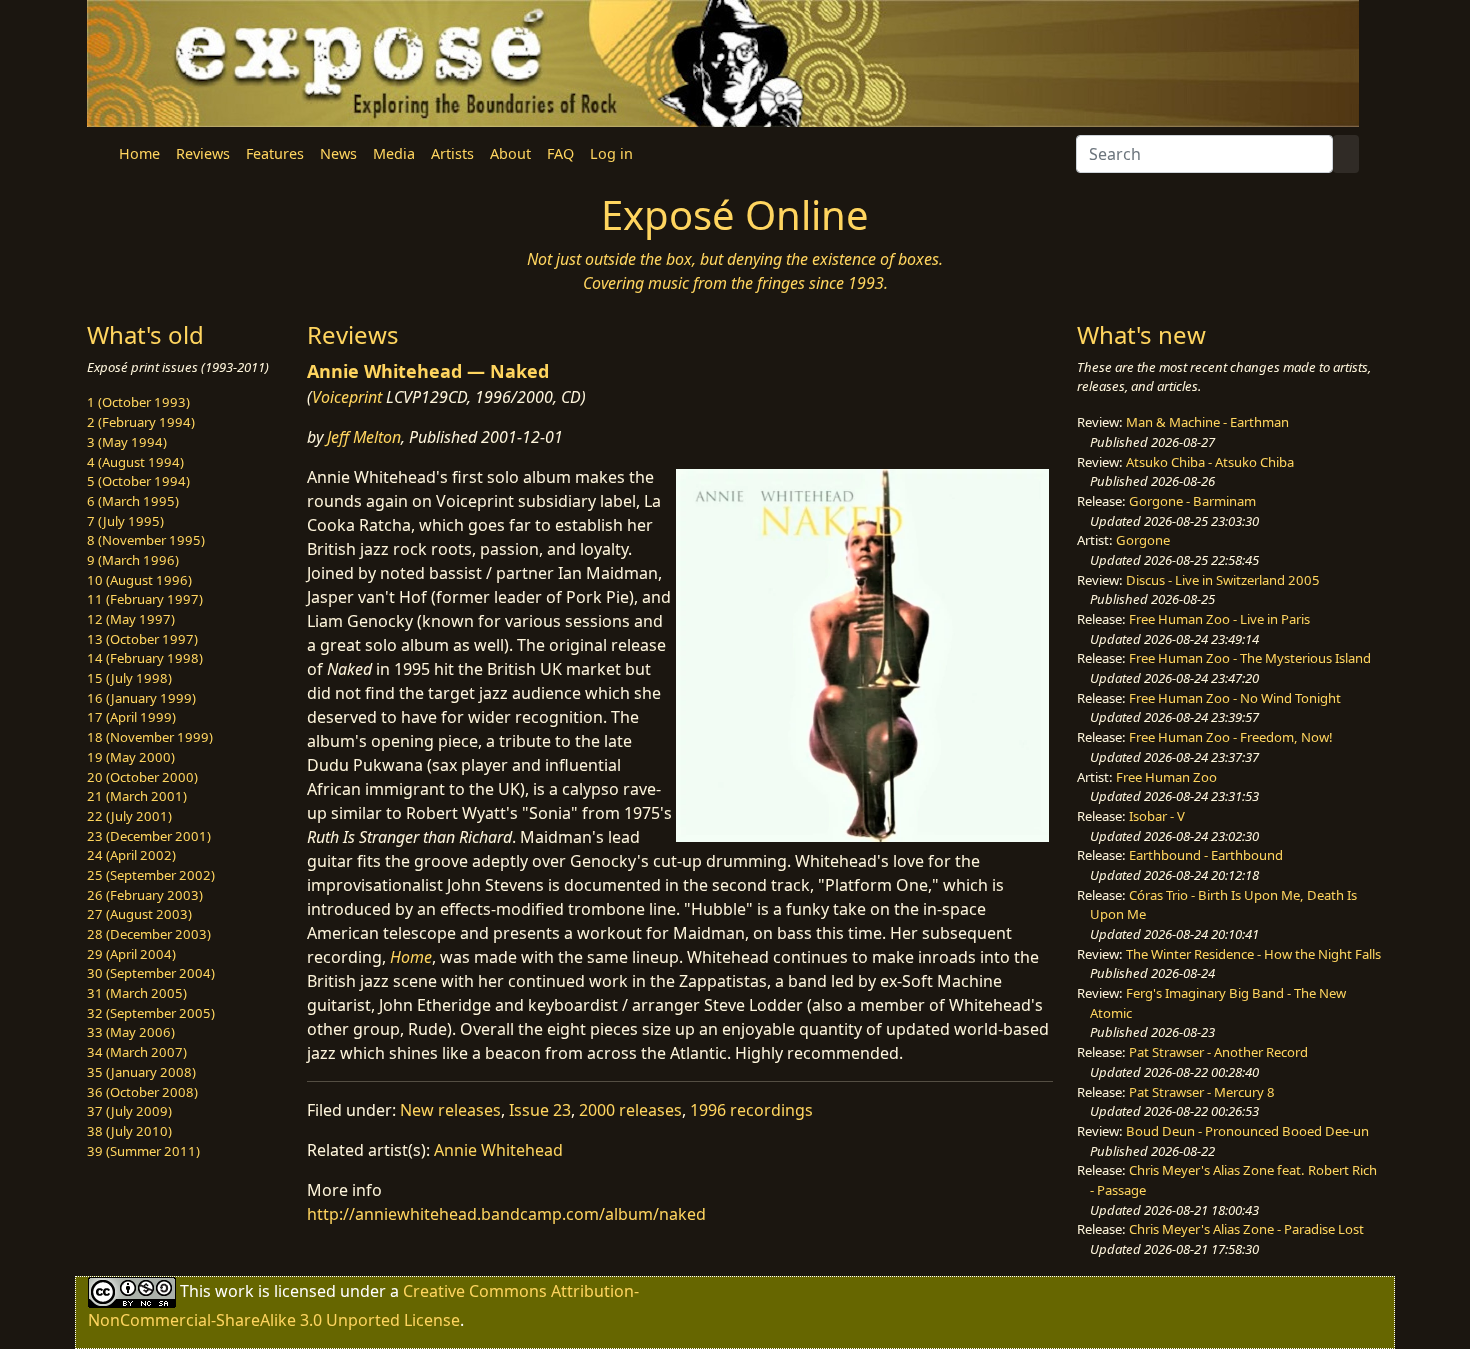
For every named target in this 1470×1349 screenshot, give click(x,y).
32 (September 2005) (151, 1013)
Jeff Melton (364, 437)
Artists (452, 153)
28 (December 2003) (149, 934)
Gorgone (1143, 540)
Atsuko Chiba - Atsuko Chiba (1210, 462)
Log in (611, 153)
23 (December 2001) (149, 836)
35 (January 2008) (141, 1072)
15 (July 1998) (129, 678)
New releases (450, 1110)
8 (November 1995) (146, 540)
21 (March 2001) (137, 796)
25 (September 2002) (151, 875)
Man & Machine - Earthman (1207, 422)
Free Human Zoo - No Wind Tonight (1235, 698)
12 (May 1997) (131, 619)
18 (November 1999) (150, 737)
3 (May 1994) (127, 442)
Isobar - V (1157, 816)
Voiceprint (347, 397)
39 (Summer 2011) (143, 1151)
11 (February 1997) (145, 599)
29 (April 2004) (131, 954)
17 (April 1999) (131, 717)
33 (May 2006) (131, 1032)
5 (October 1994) (138, 481)
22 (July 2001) (129, 816)
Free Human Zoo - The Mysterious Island (1250, 658)
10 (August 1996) (139, 580)
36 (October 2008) (142, 1092)
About (510, 153)
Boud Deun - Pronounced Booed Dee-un (1247, 1131)
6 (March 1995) (133, 501)
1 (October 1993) (138, 402)
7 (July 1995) (125, 521)
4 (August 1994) (135, 462)
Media (394, 153)
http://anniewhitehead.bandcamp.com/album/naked (506, 1214)
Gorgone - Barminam (1192, 501)
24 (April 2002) (131, 855)
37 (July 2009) (129, 1111)
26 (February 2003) (145, 895)
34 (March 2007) (137, 1052)
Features (275, 153)
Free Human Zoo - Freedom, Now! (1231, 737)
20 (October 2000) (142, 777)
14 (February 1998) (145, 658)
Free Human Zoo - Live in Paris (1219, 619)
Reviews (203, 153)
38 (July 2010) (129, 1131)
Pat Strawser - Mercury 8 (1202, 1092)
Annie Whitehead (498, 1150)
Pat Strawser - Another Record (1218, 1052)
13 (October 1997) (142, 639)
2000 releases (630, 1110)
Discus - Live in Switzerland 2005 (1223, 580)
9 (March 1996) (133, 560)
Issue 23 (540, 1110)
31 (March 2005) (137, 993)
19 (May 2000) (131, 757)
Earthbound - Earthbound (1206, 855)
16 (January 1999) (141, 698)
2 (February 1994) (141, 422)
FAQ (560, 153)
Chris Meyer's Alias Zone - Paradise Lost (1246, 1229)
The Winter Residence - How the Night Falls (1253, 954)
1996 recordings (751, 1110)
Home (139, 153)
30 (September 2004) (151, 973)
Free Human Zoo (1166, 777)
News (338, 153)
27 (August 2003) (139, 914)
